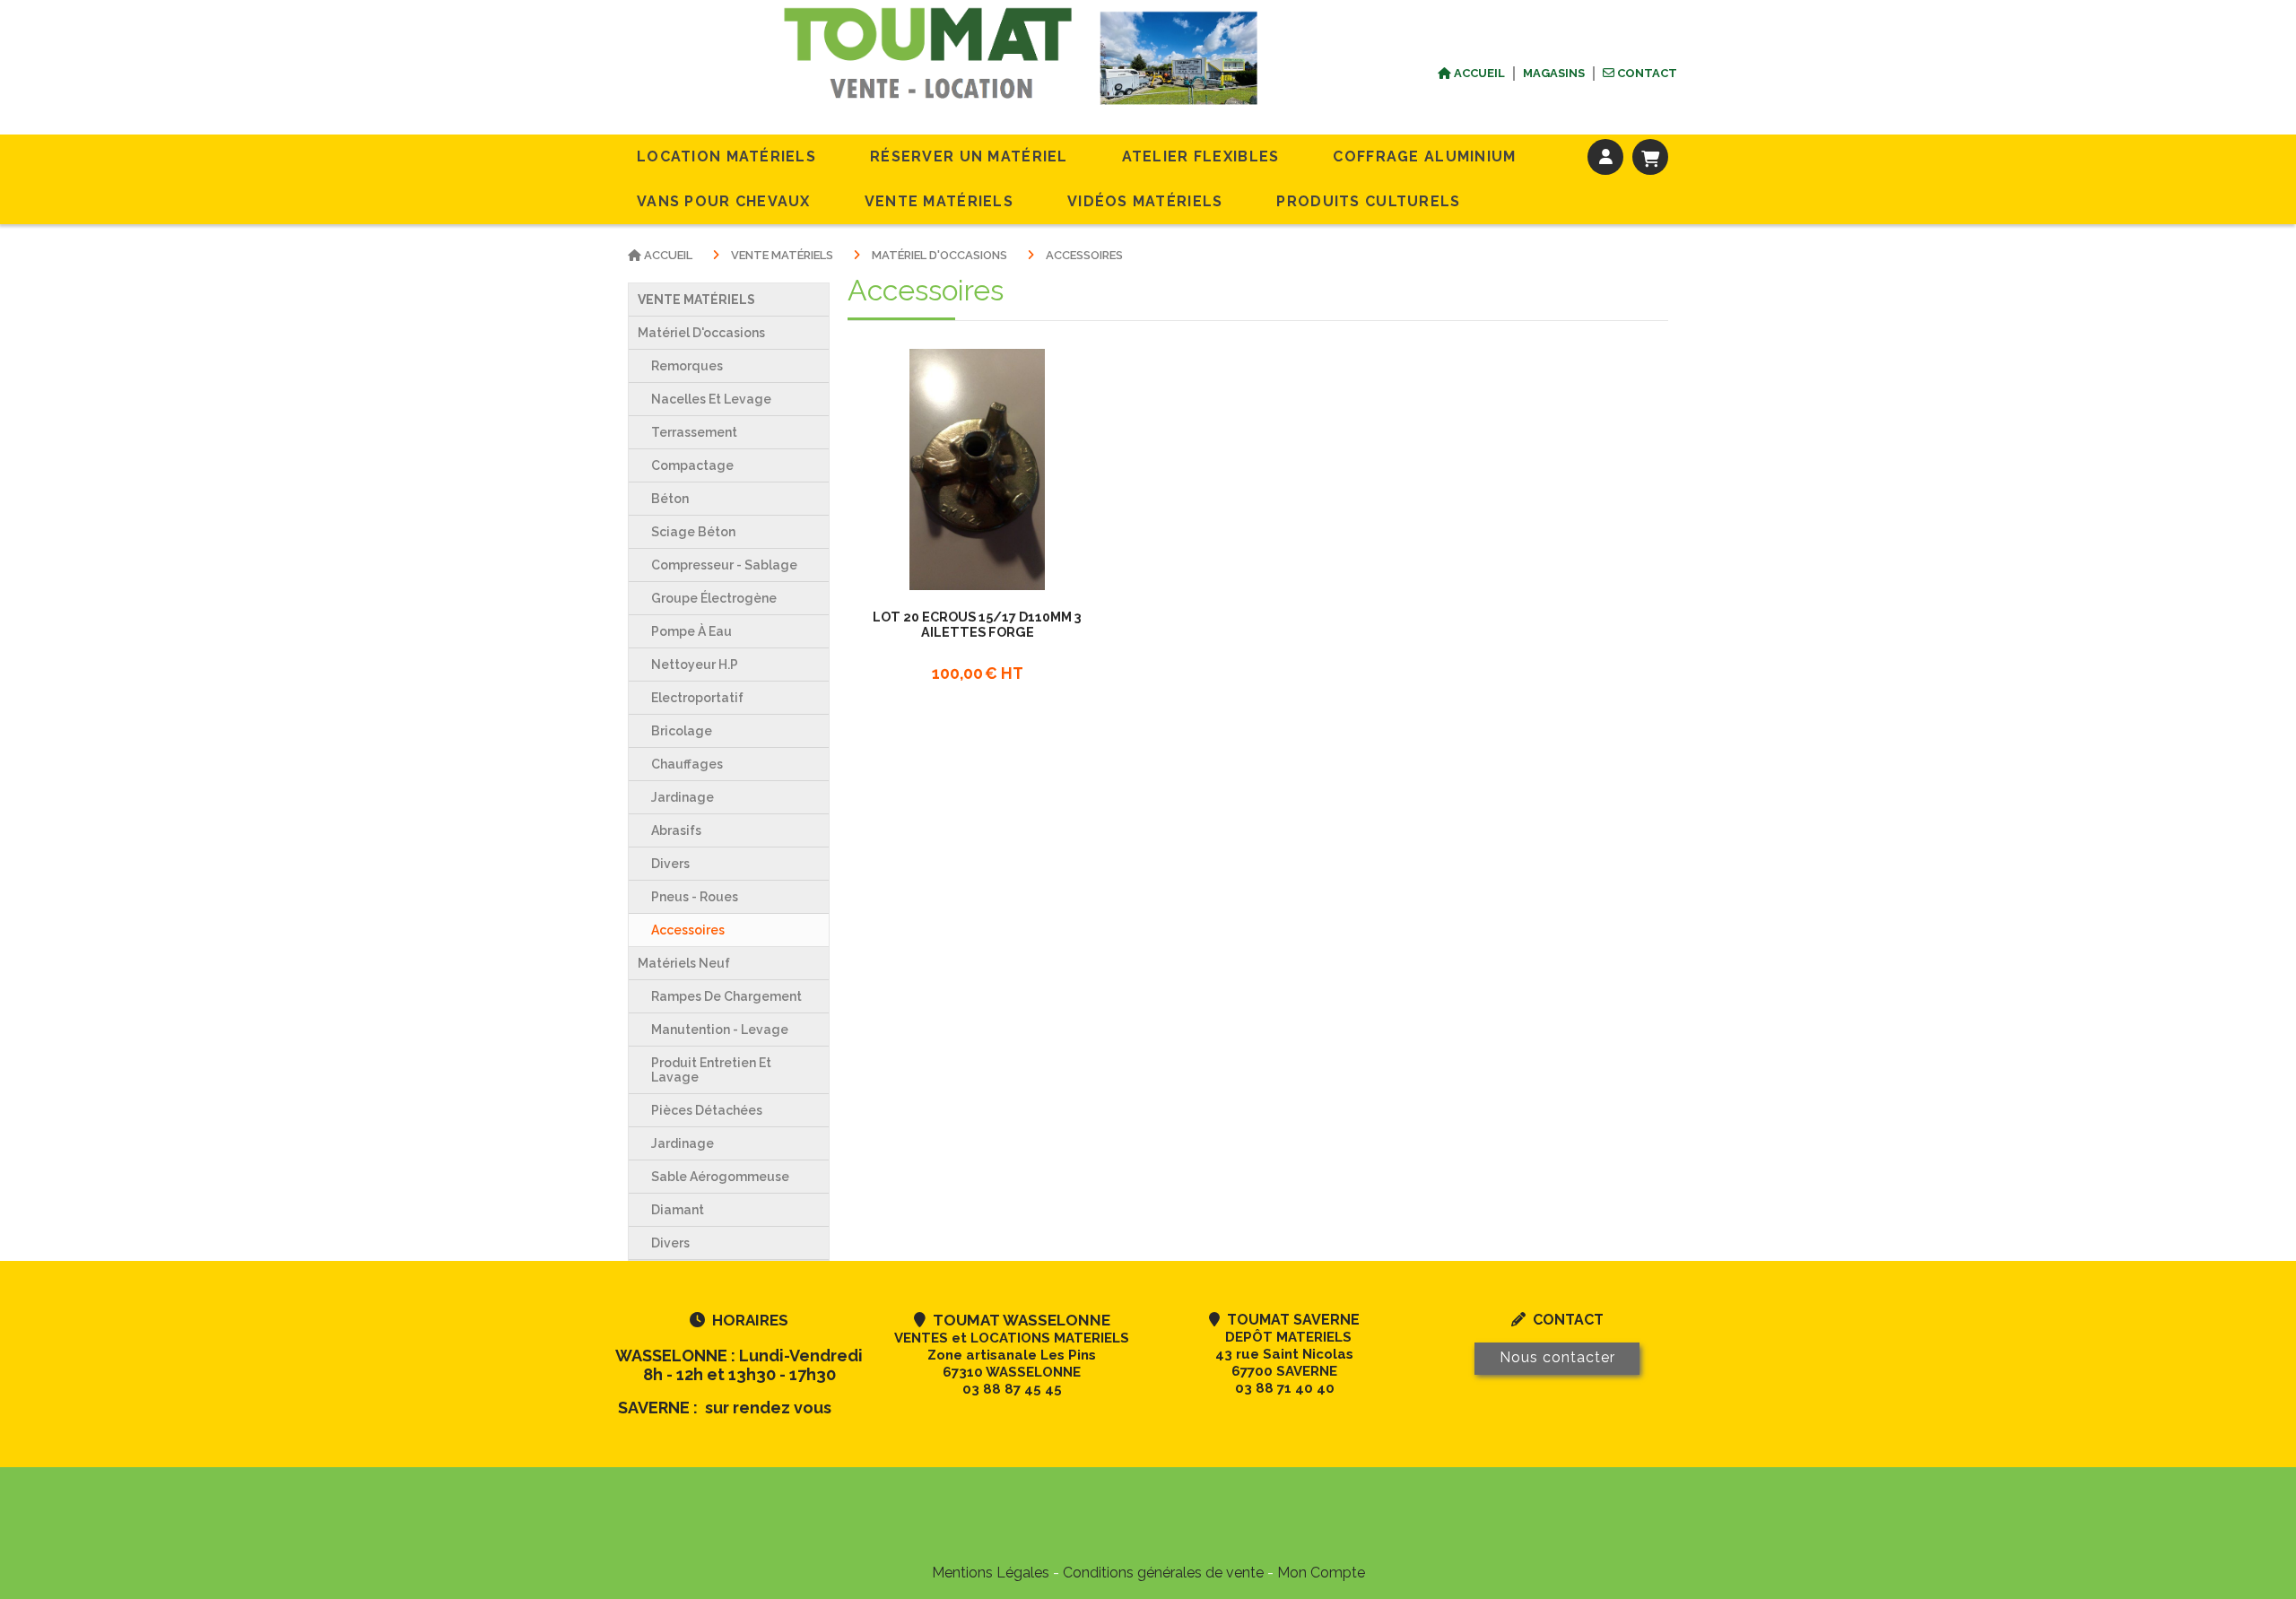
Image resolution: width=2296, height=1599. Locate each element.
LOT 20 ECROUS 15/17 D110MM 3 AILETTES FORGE (977, 624)
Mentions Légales (991, 1573)
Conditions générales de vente (1163, 1573)
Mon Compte (1321, 1573)
